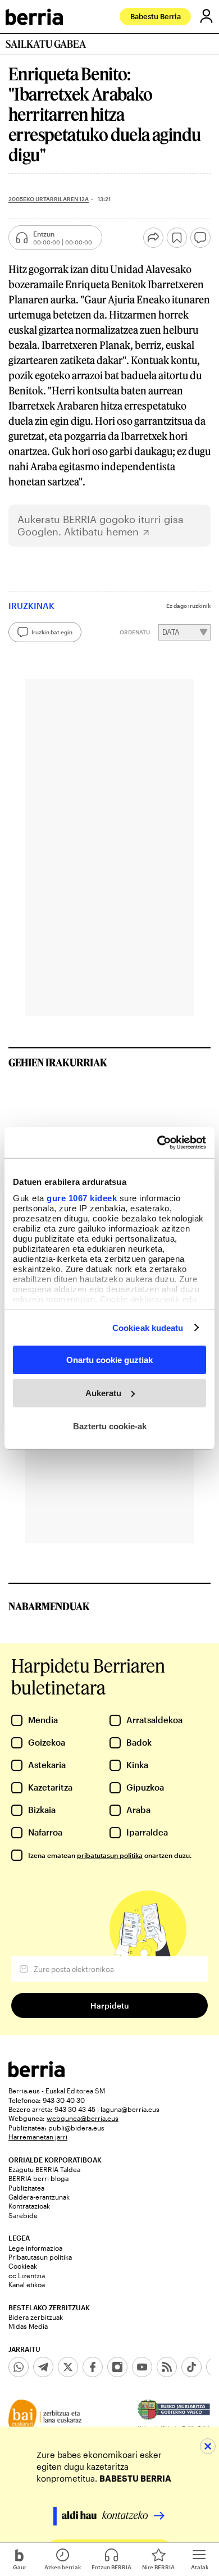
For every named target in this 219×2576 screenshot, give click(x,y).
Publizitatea (26, 2188)
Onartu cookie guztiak (109, 1360)
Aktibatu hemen (101, 532)
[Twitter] (68, 2367)
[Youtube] (142, 2367)
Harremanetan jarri (38, 2137)
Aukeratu (103, 1393)
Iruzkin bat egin (52, 632)
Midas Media (28, 2326)
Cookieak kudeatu (148, 1327)
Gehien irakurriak (58, 1062)
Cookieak (23, 2266)
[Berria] (36, 2074)
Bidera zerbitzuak (36, 2317)
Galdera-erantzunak (39, 2197)
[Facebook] (93, 2367)
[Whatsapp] (19, 2367)
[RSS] (167, 2367)
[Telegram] (43, 2367)
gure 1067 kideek (82, 1198)
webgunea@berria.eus (83, 2118)
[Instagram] (117, 2367)
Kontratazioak (29, 2206)
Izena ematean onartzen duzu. (110, 1855)
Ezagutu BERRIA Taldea (44, 2169)
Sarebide (23, 2215)
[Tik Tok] (191, 2367)
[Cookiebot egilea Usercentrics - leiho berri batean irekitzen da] (158, 1142)
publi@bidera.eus (76, 2128)
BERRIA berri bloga (38, 2178)
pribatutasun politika (110, 1855)
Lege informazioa (35, 2248)
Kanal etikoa (27, 2284)
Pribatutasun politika (40, 2257)
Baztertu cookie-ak (110, 1426)
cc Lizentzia (27, 2275)
